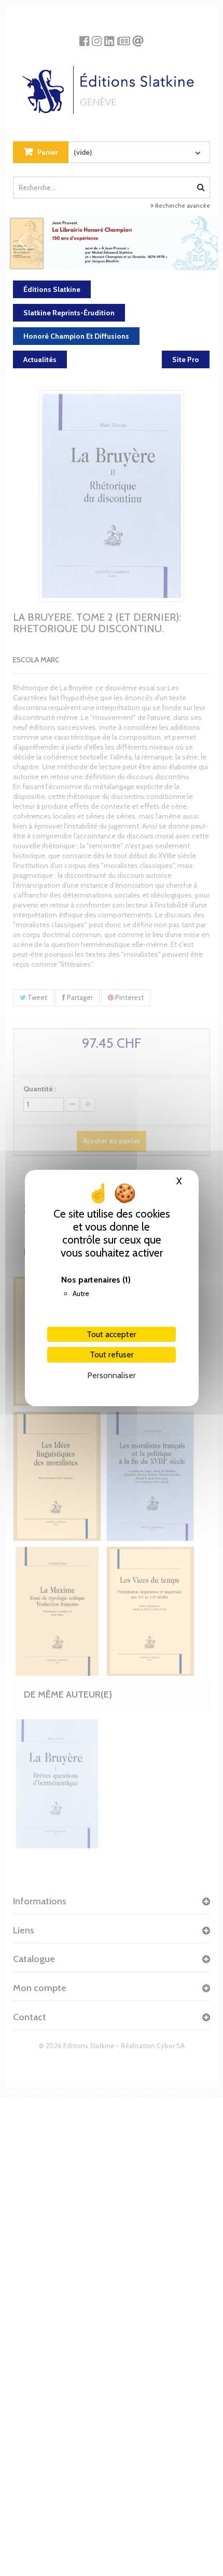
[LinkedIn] (109, 37)
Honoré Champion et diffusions (76, 336)
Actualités (40, 359)
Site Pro (186, 359)
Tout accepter (112, 1334)
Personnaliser (112, 1375)
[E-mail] (138, 37)
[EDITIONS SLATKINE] (112, 86)
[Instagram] (97, 37)
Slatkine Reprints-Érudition (69, 313)
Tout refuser (112, 1354)
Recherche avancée (182, 206)
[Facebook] (84, 37)
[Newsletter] (124, 37)
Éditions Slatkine (52, 289)
